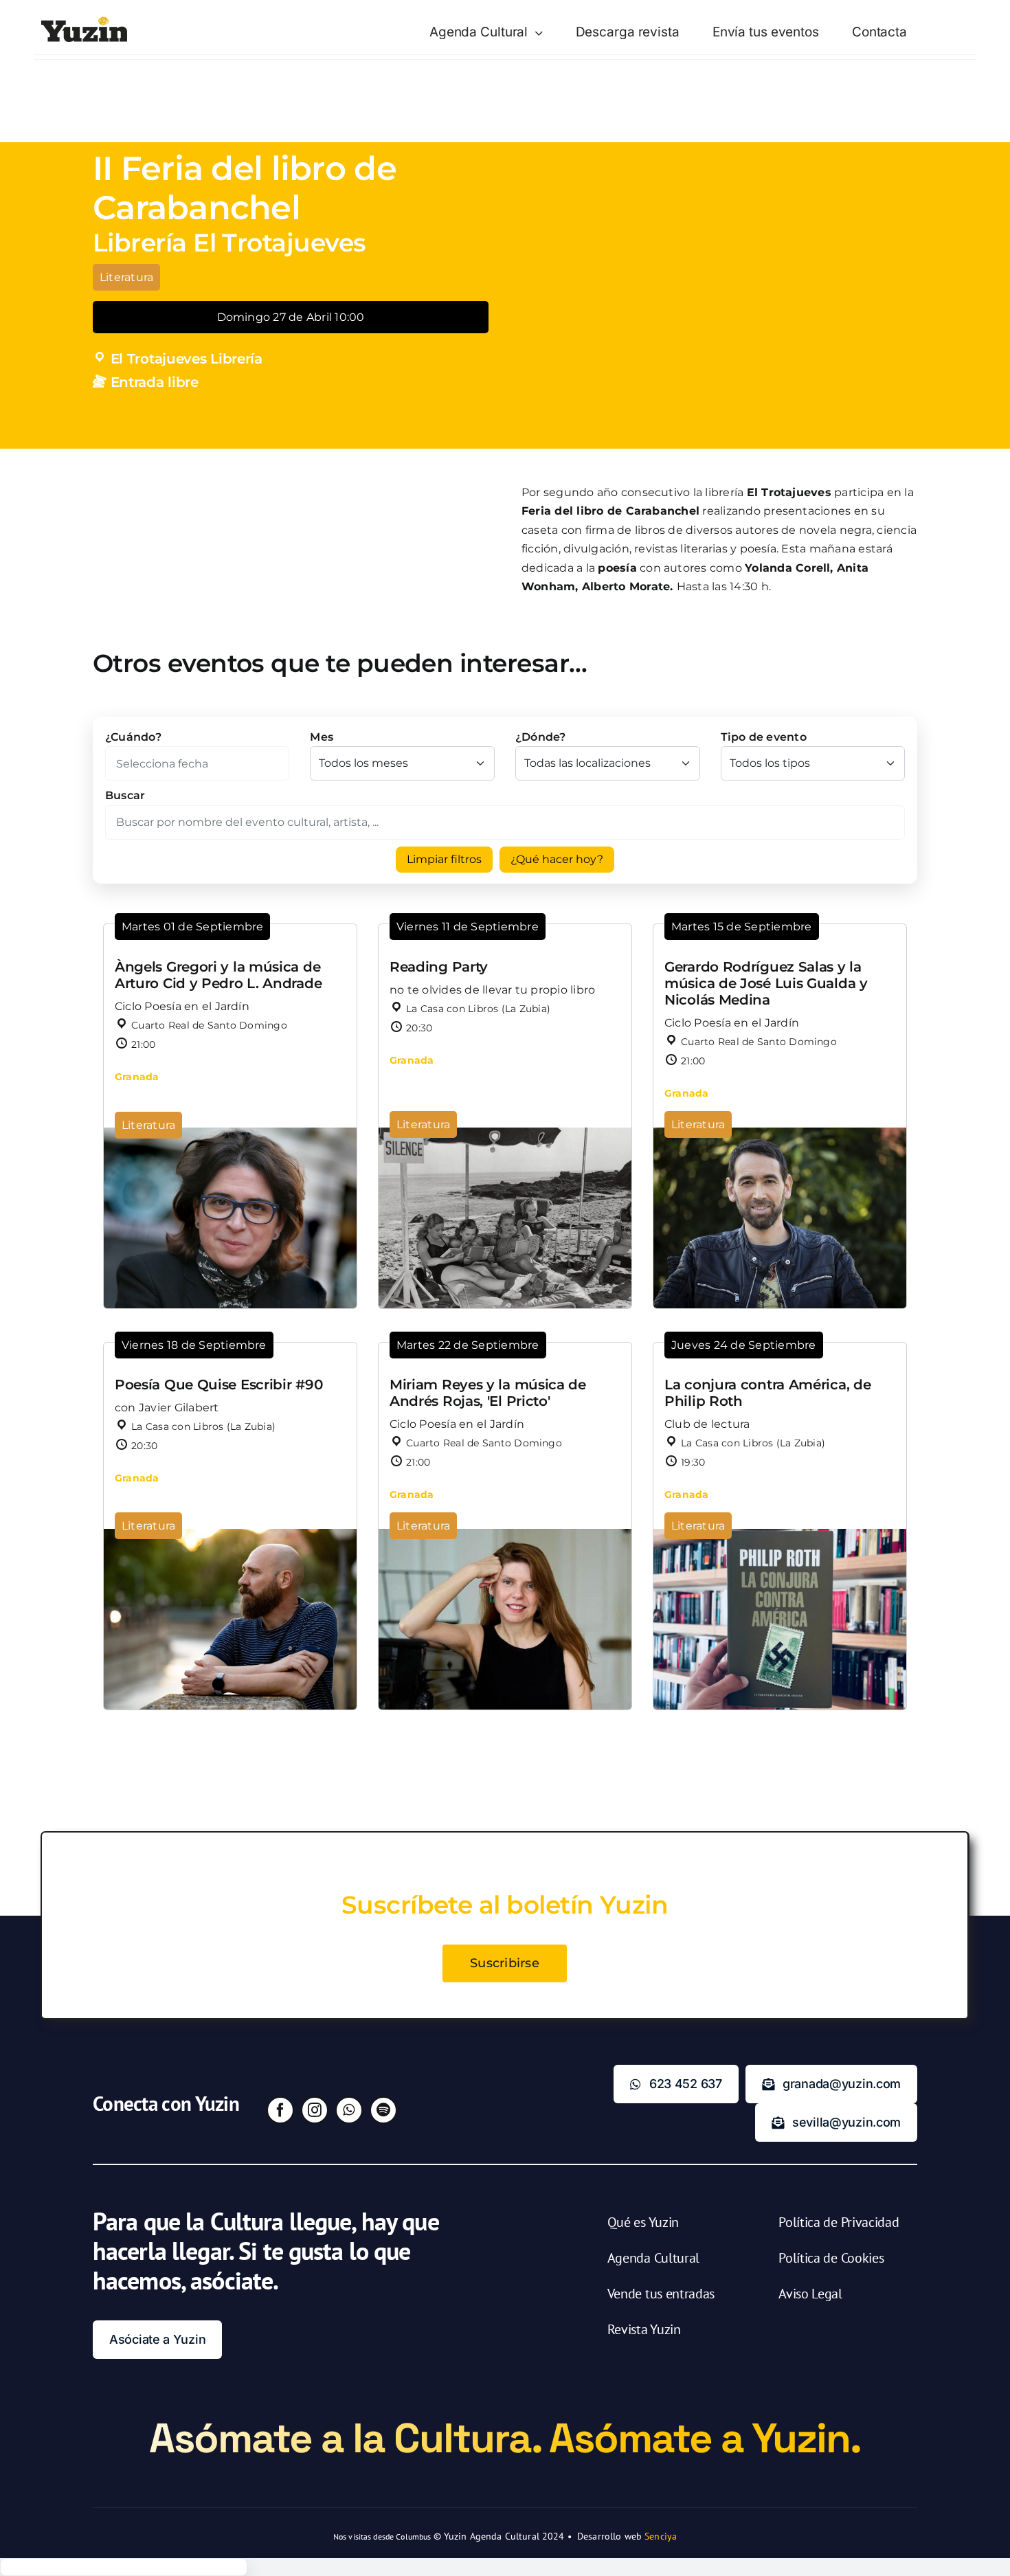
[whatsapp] (349, 2110)
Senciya (661, 2536)
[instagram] (315, 2110)
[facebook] (280, 2110)
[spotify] (383, 2110)
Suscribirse (505, 1963)
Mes (322, 737)
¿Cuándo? (133, 737)
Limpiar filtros (444, 859)
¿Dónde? (541, 737)
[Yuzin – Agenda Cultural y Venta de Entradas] (84, 22)
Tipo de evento (764, 737)
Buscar (125, 795)
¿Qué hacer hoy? (557, 859)
